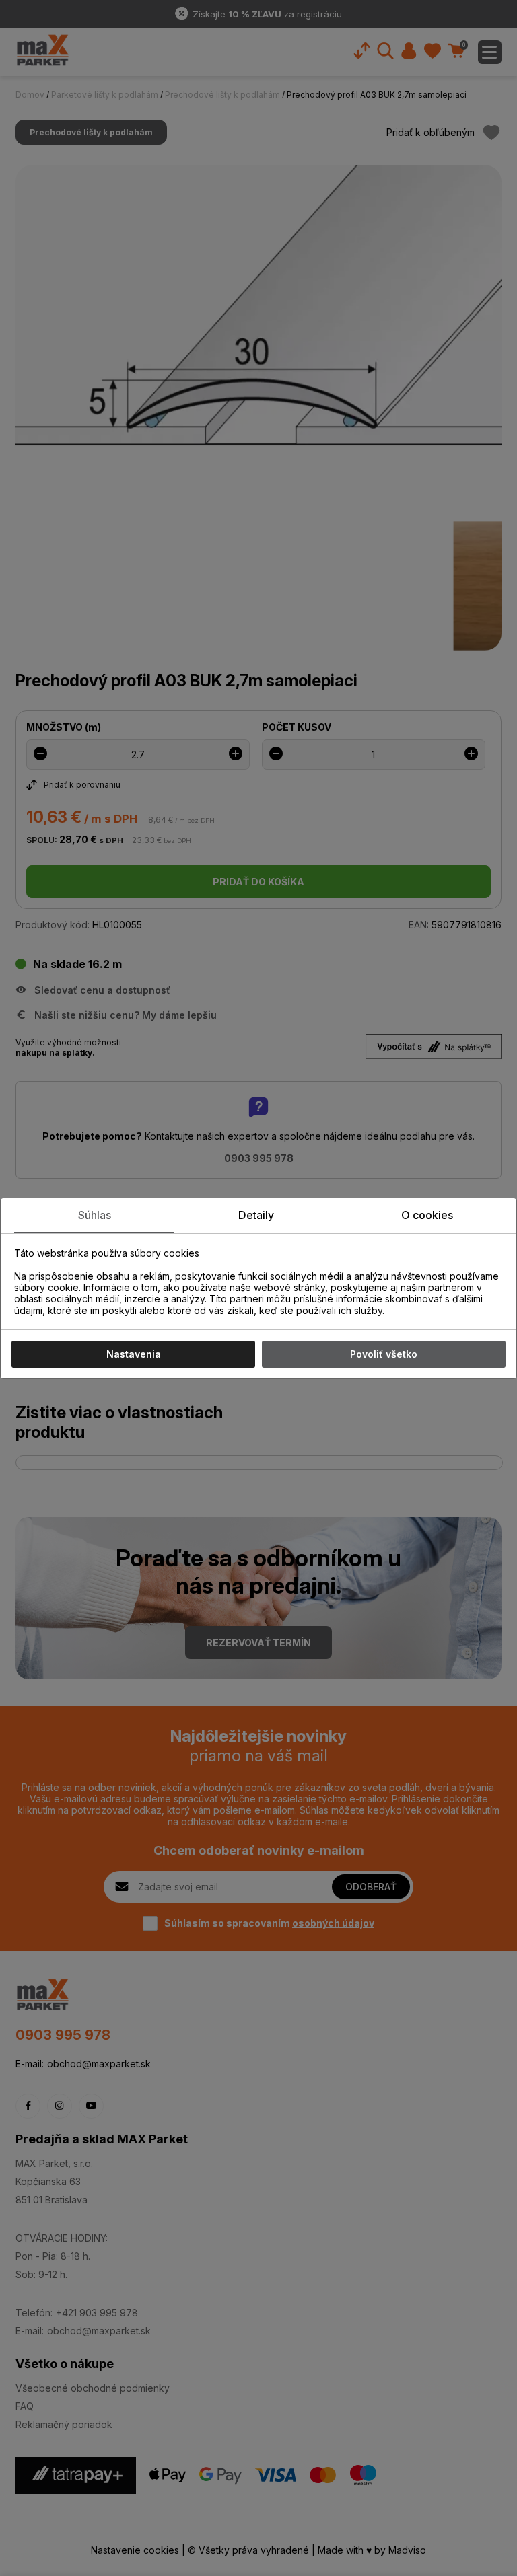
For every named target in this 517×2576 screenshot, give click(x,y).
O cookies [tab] (427, 1215)
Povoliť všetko (384, 1354)
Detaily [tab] (256, 1215)
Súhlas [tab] (95, 1215)
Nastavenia (134, 1354)
